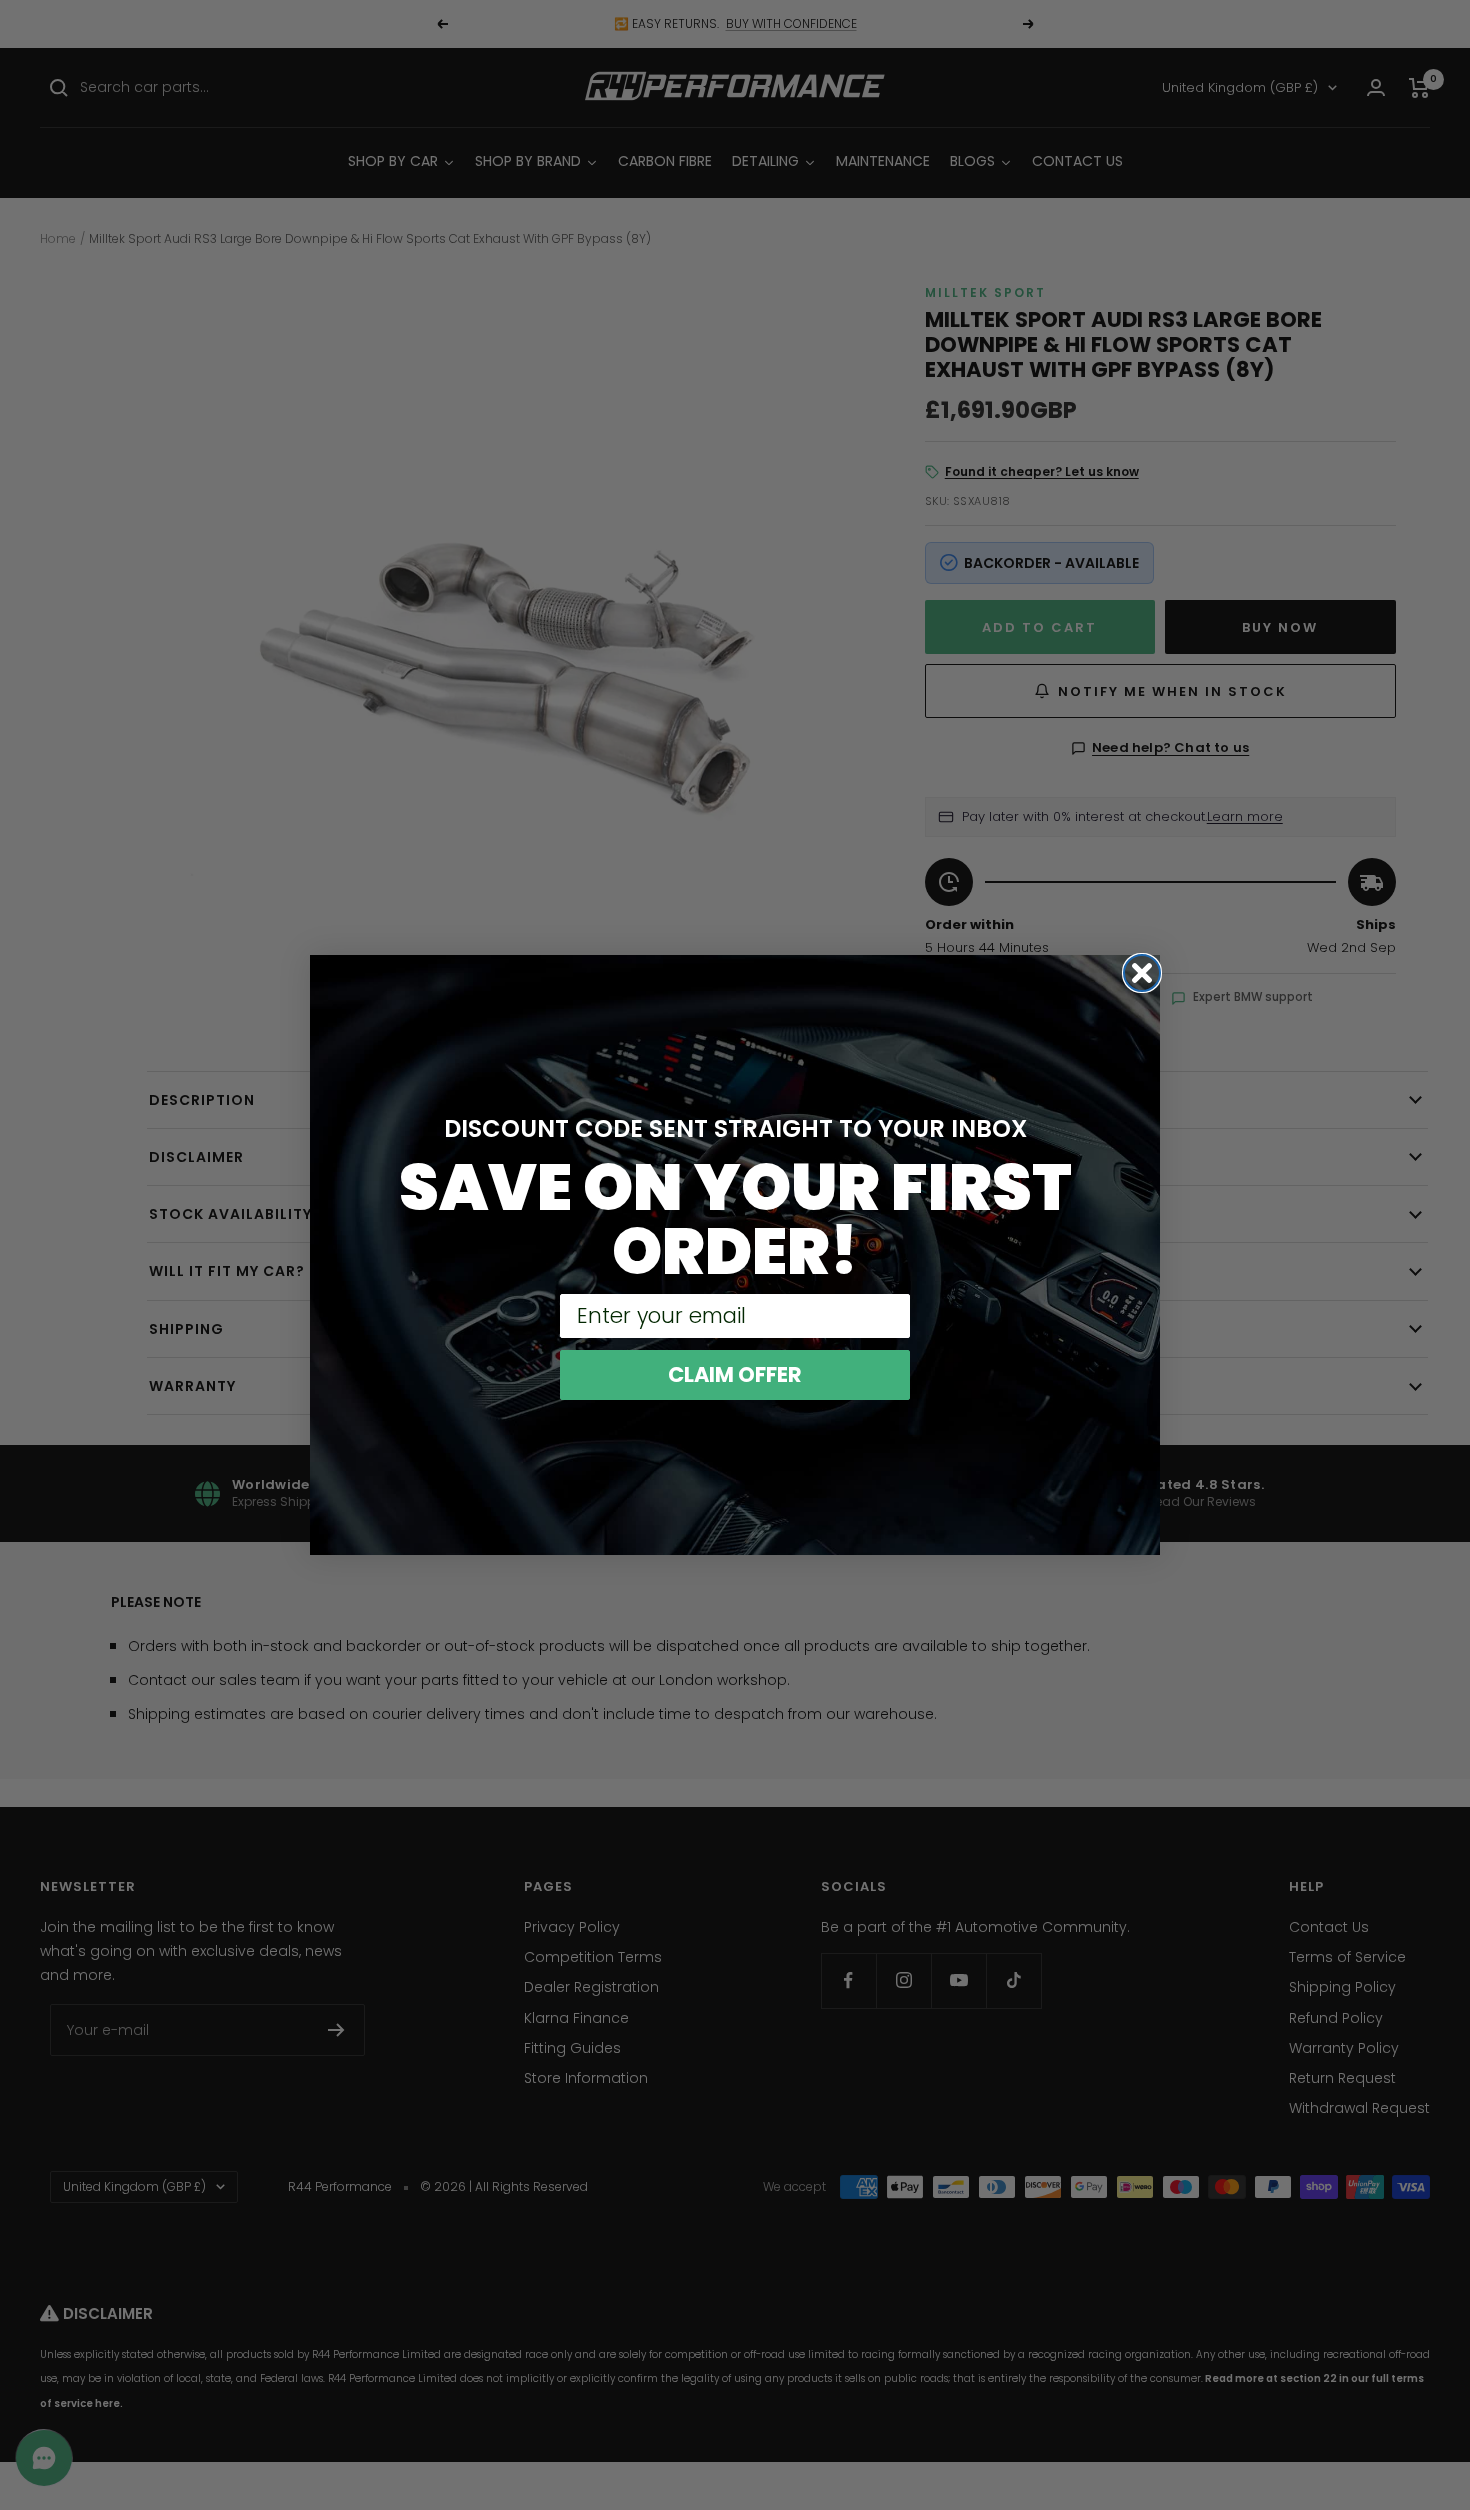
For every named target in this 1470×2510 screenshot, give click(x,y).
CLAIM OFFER (735, 1374)
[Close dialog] (1142, 973)
